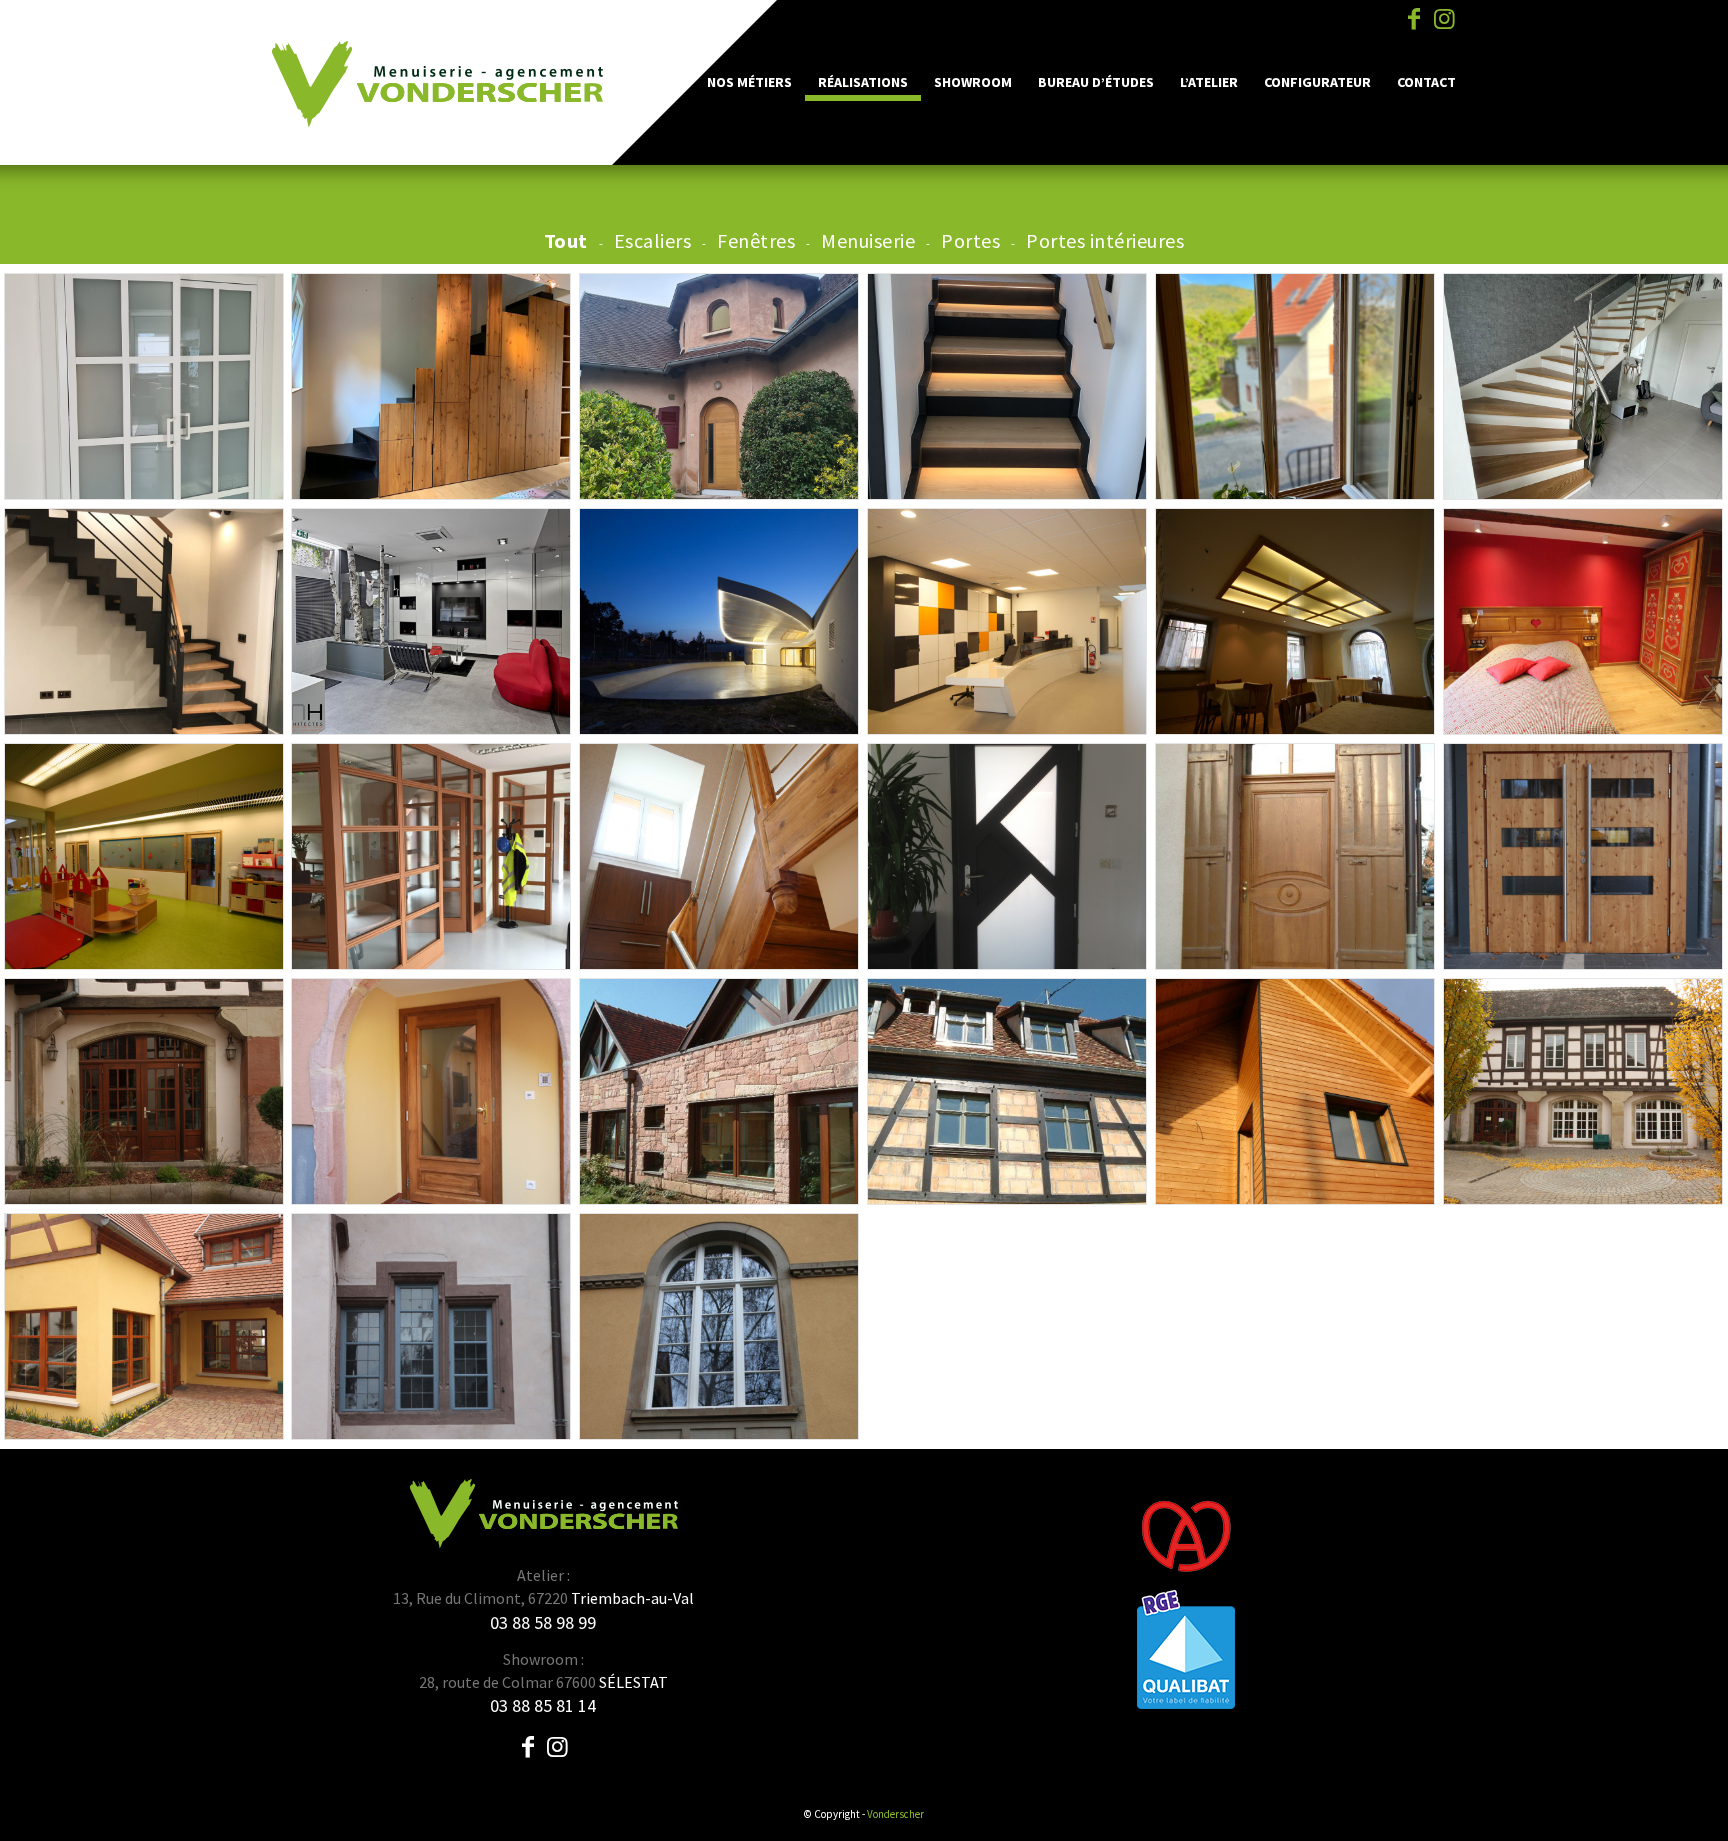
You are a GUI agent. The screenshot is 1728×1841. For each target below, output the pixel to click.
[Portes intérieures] (1007, 856)
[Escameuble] (431, 386)
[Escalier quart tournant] (144, 621)
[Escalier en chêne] (1583, 386)
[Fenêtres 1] (719, 1091)
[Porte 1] (1295, 856)
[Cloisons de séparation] (431, 856)
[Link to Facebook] (1414, 19)
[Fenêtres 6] (144, 1326)
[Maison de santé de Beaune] (1007, 621)
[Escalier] (719, 856)
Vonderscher (895, 1814)
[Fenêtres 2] (1007, 1091)
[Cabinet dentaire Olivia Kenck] (431, 621)
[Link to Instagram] (1444, 19)
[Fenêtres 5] (719, 1326)
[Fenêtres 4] (1583, 1091)
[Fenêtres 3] (1295, 1091)
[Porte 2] (1583, 856)
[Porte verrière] (144, 386)
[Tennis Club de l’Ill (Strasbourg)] (719, 621)
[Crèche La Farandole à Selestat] (144, 856)
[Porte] (719, 386)
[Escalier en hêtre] (1007, 386)
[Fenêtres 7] (431, 1326)
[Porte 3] (144, 1091)
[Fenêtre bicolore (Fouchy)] (1295, 386)
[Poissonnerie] (1295, 621)
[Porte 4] (431, 1091)
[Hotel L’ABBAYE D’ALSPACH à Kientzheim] (1583, 621)
